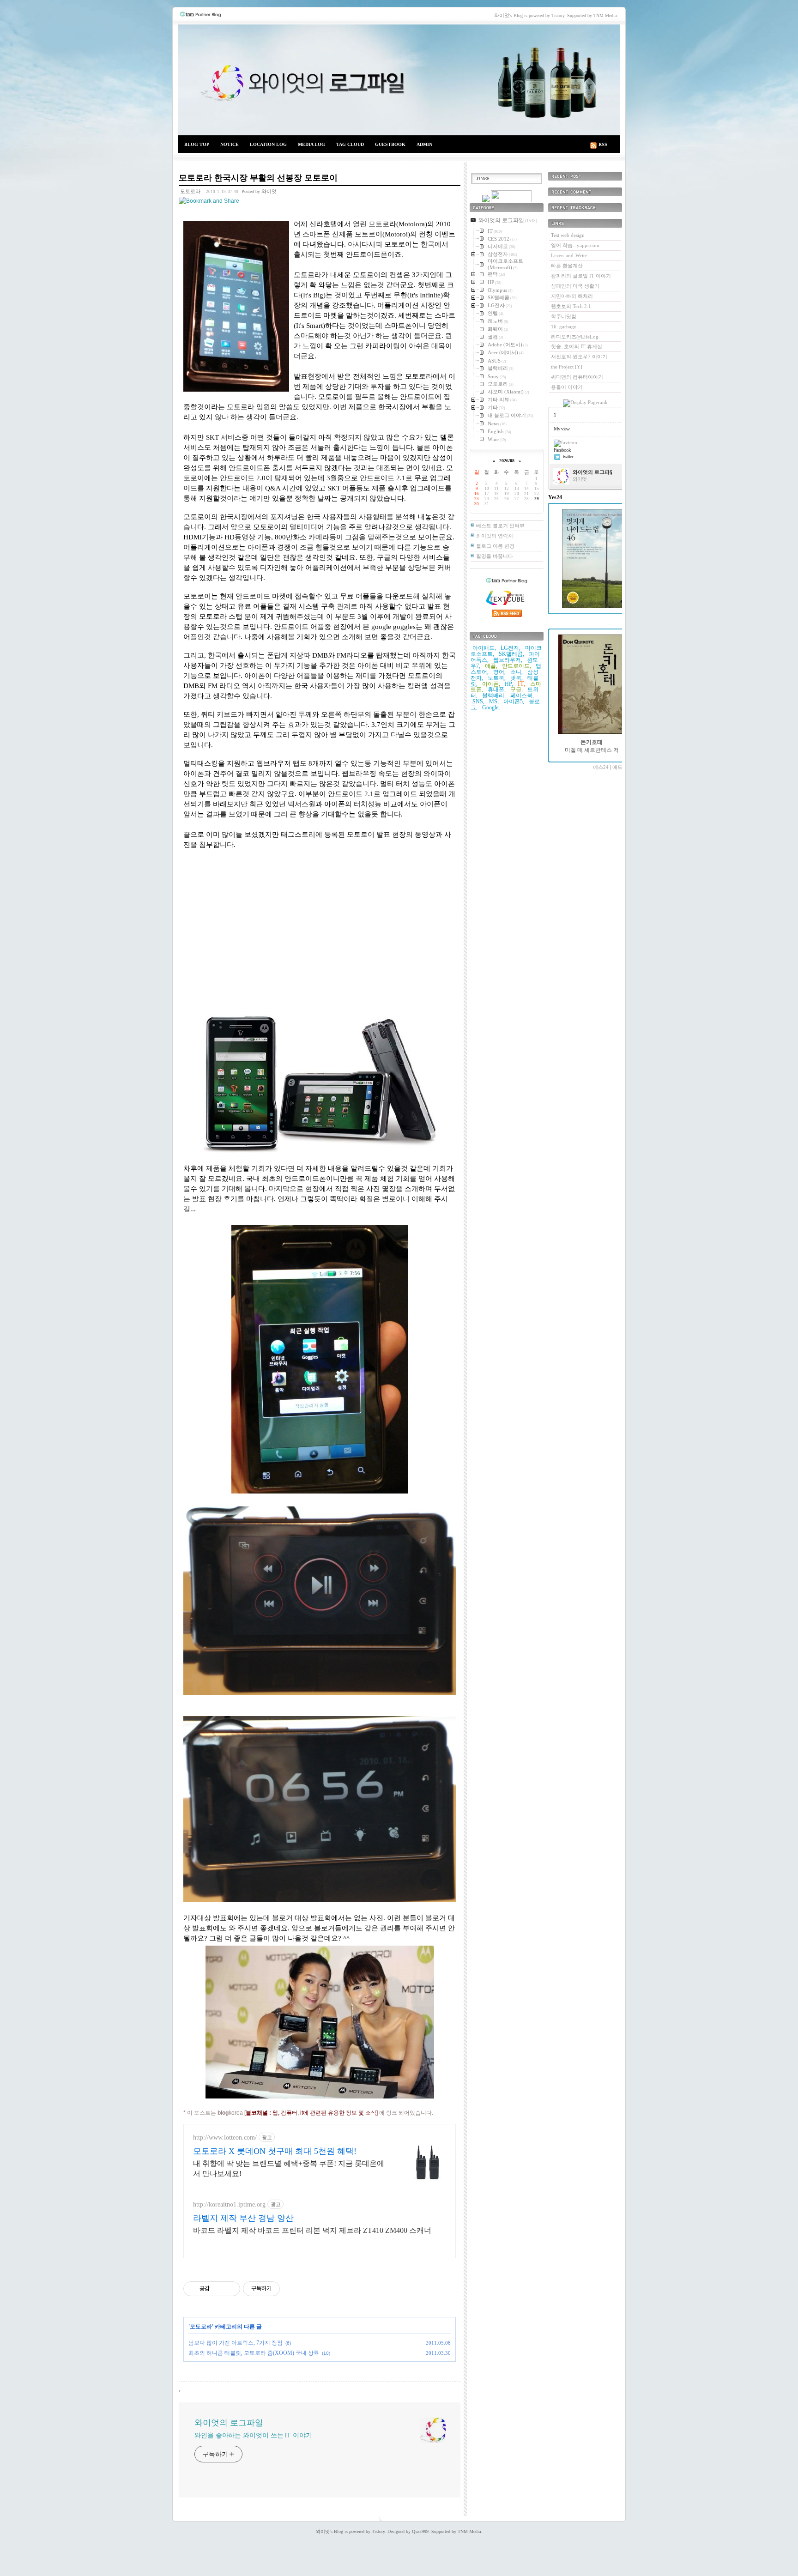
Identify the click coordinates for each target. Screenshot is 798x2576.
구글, (517, 689)
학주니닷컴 (564, 316)
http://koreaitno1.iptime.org (229, 2204)
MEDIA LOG (311, 144)
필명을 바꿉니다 (495, 556)
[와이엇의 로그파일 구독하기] (511, 200)
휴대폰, (497, 689)
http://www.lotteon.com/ (225, 2138)
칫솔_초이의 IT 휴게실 (577, 346)
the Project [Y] (567, 367)
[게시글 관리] (230, 2289)
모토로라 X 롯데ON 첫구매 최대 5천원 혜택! (275, 2151)
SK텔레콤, (511, 654)
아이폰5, (514, 701)
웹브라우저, (508, 660)
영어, (499, 672)
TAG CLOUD (350, 144)
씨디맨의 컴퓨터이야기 (577, 377)
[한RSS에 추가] (486, 200)
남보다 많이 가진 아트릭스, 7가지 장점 (236, 2343)
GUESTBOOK (390, 144)
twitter (568, 456)
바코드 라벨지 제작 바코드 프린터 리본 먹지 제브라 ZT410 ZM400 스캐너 (312, 2230)
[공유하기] (218, 2289)
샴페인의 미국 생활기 (575, 286)
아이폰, (491, 684)
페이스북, (522, 695)
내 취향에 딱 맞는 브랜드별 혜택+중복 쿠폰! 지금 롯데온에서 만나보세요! (289, 2168)
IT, (522, 684)
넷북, (517, 678)
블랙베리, (494, 695)
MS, (494, 701)
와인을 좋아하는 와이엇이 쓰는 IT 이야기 (253, 2435)
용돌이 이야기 (567, 387)
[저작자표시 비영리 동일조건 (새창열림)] (292, 2289)
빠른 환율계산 (567, 266)
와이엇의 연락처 (495, 536)
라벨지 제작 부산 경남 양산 (243, 2218)
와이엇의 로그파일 (399, 80)
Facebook (562, 450)
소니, (517, 672)
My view (562, 429)
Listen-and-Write (569, 255)
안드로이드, (517, 666)
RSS (603, 144)
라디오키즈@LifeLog (575, 337)
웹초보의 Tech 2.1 (571, 306)
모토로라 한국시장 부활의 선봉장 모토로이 (258, 178)
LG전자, (511, 648)
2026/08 (507, 461)
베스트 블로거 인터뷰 (500, 526)
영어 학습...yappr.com (575, 245)
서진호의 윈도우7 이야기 (579, 357)
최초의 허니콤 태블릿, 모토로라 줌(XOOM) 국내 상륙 (254, 2353)
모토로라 (190, 191)
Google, (491, 707)
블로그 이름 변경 (495, 546)
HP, (509, 684)
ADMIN (424, 144)
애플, (491, 666)
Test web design (568, 235)
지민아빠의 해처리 (572, 296)
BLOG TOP (197, 144)
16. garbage (564, 327)
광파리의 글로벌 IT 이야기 (581, 276)
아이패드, (484, 648)
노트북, (497, 678)
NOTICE (230, 144)
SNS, (478, 701)
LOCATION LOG (268, 144)
